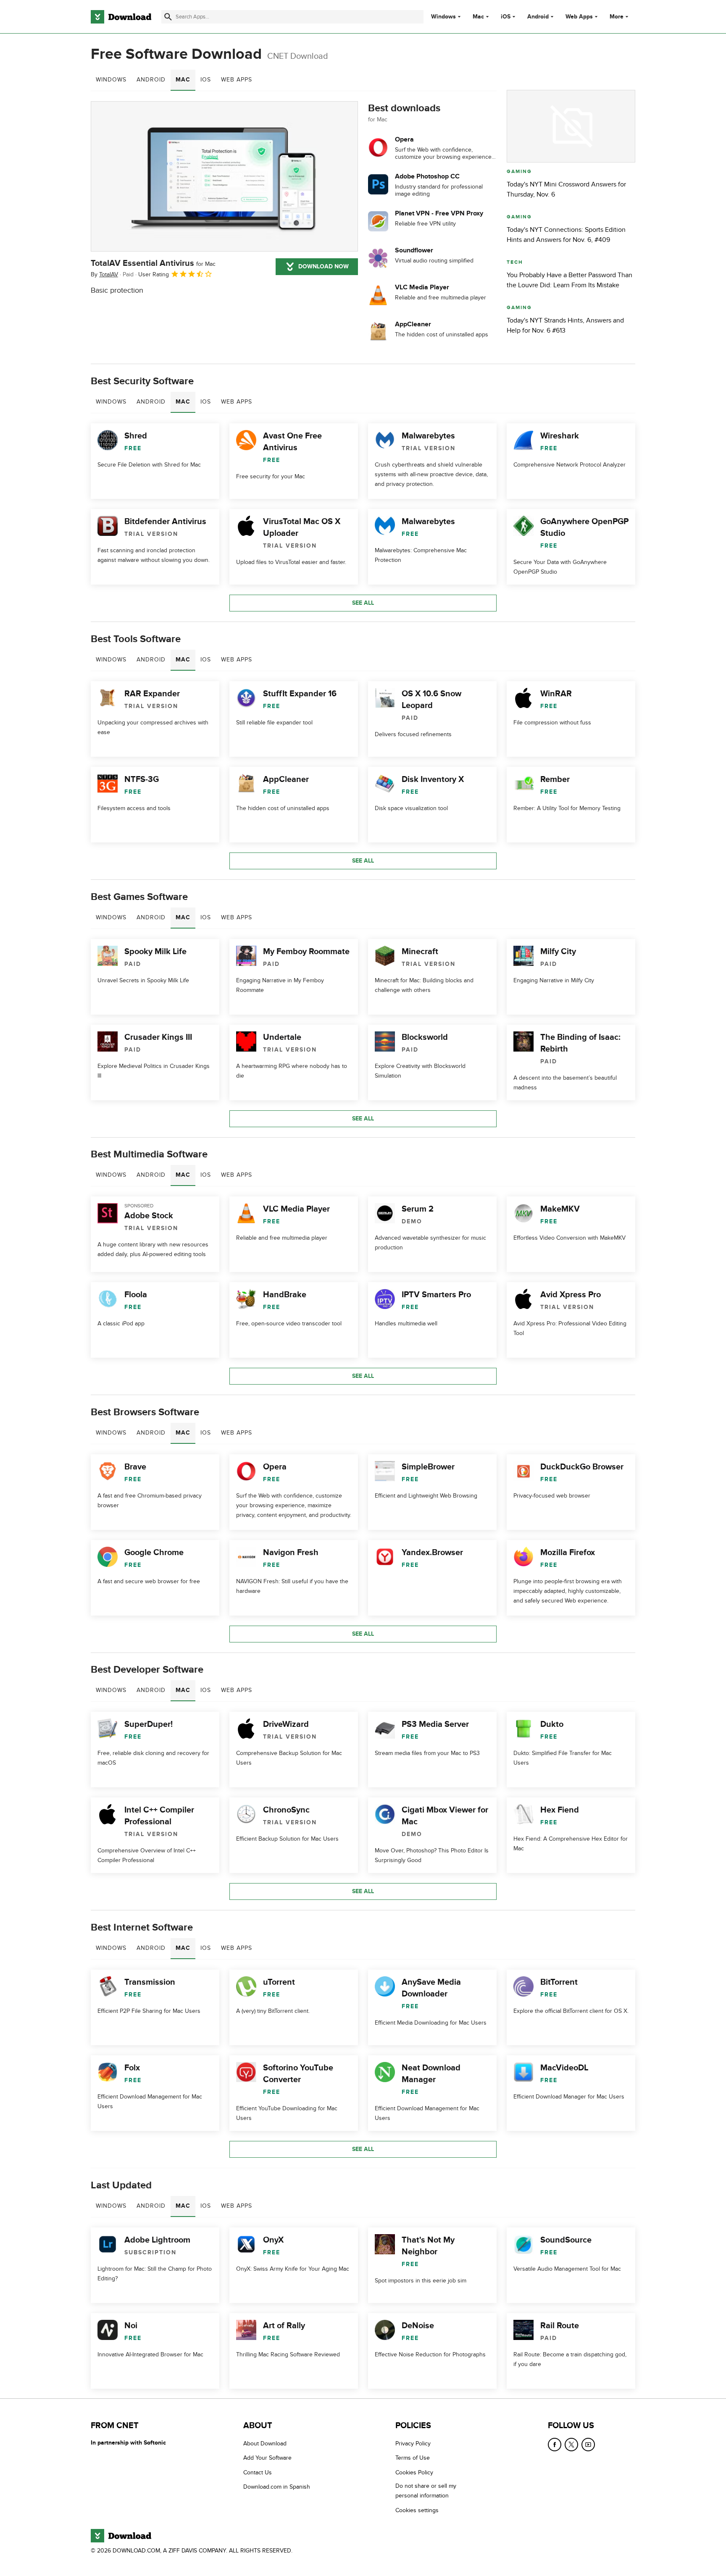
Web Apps (579, 17)
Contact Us (258, 2472)
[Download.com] (121, 17)
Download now (324, 266)
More (617, 17)
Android (538, 17)
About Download (265, 2444)
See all (363, 603)
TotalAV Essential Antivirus (153, 263)
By (104, 274)
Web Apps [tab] (237, 80)
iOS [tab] (206, 80)
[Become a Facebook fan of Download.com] (555, 2445)
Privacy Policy (413, 2444)
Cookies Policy (414, 2472)
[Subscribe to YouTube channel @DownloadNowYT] (588, 2445)
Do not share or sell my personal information (426, 2491)
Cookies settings (417, 2510)
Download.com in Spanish (277, 2487)
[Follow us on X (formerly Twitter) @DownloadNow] (571, 2445)
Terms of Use (413, 2458)
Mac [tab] (183, 80)
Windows (443, 17)
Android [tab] (151, 80)
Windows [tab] (111, 80)
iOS (506, 17)
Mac (478, 17)
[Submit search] (168, 17)
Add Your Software (267, 2458)
